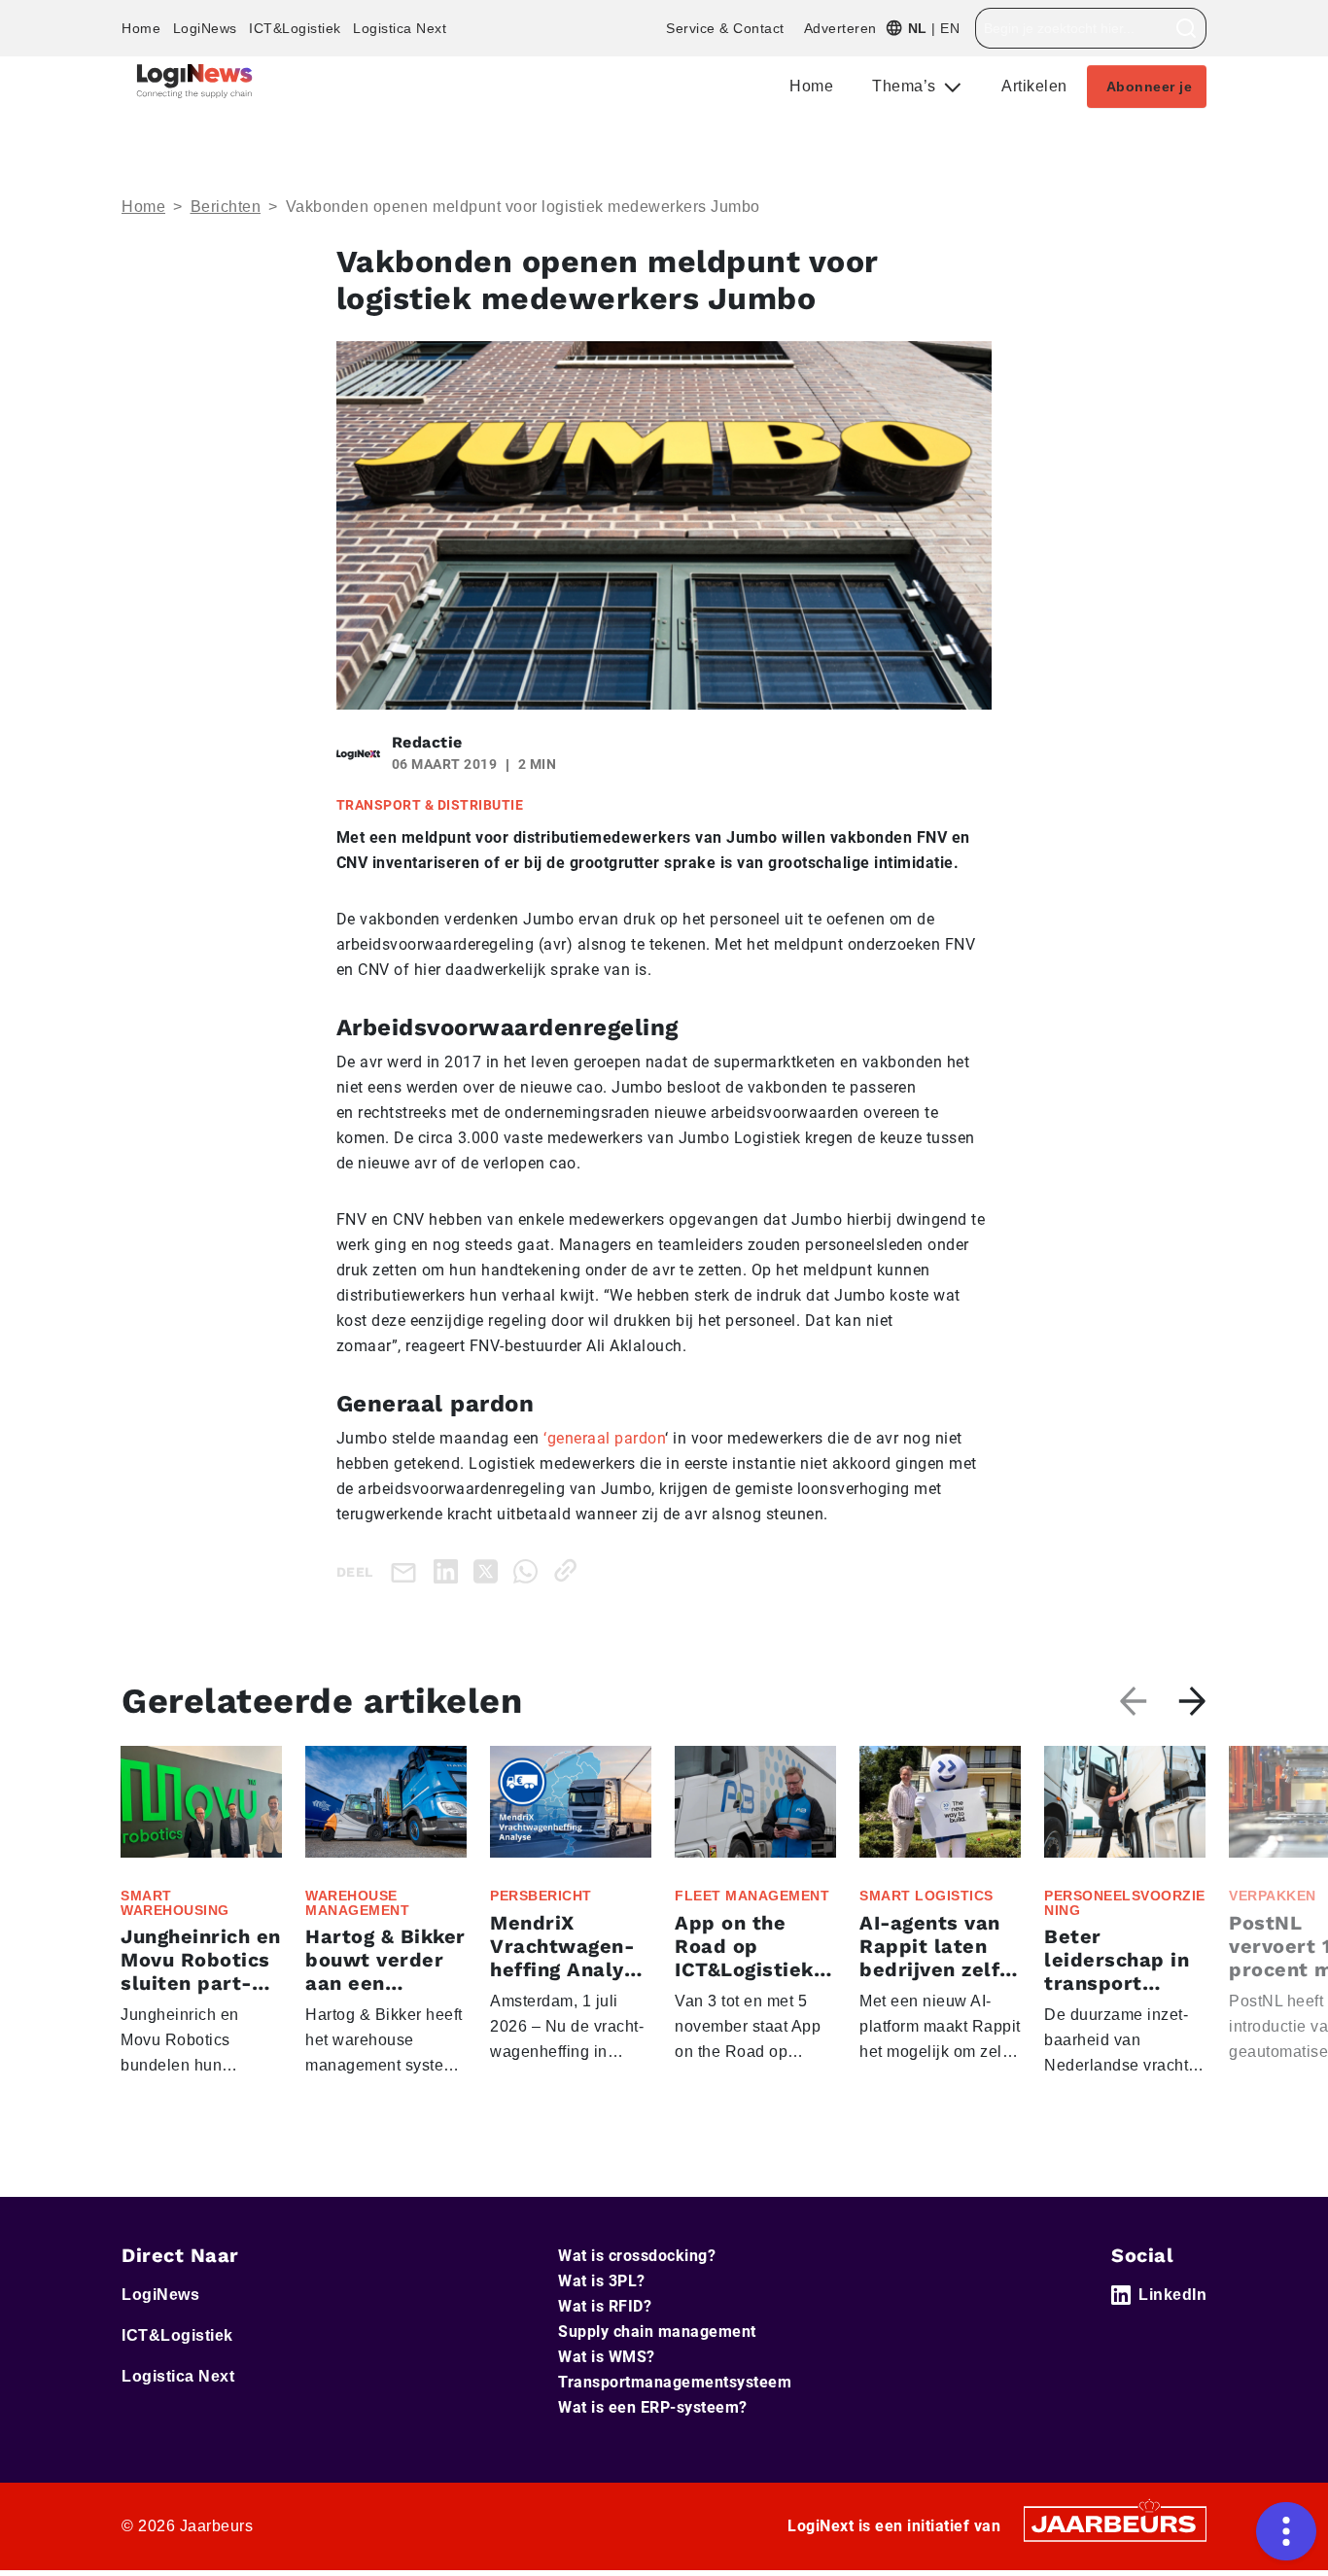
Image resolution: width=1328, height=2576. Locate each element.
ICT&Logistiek (295, 28)
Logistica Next (400, 28)
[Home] (194, 81)
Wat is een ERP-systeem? (653, 2407)
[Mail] (407, 1571)
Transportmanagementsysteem (675, 2382)
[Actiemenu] (1286, 2531)
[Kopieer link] (569, 1570)
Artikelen (1034, 86)
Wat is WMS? (607, 2357)
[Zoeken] (1187, 28)
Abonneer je (1150, 87)
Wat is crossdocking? (637, 2256)
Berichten (226, 207)
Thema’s (906, 86)
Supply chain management (657, 2332)
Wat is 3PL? (602, 2281)
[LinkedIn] (450, 1570)
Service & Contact (725, 28)
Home (141, 28)
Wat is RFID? (605, 2306)
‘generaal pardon (604, 1438)
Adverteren (840, 28)
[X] (489, 1570)
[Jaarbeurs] (1115, 2522)
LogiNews (205, 28)
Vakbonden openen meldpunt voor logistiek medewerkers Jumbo (523, 207)
